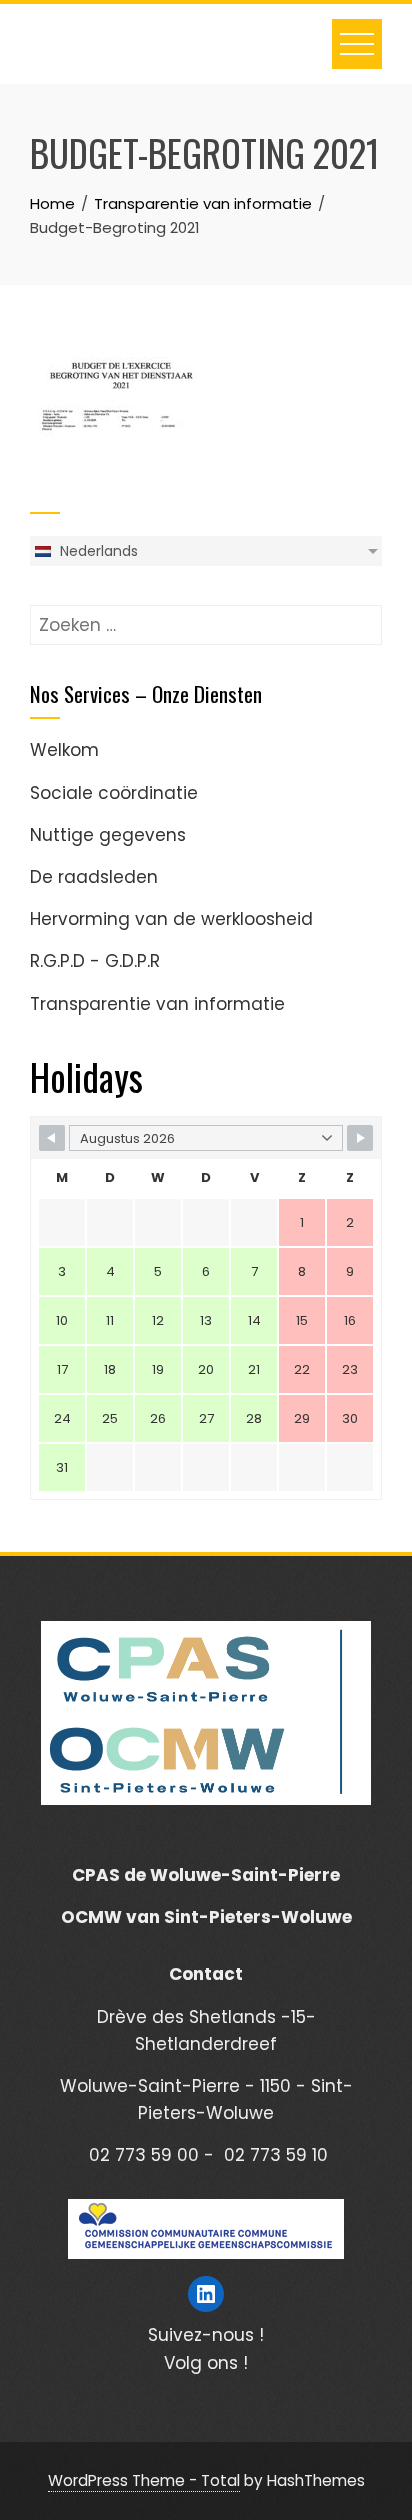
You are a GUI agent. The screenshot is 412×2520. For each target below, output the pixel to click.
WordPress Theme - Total (144, 2480)
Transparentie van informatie (157, 1004)
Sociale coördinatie (114, 793)
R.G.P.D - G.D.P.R (95, 961)
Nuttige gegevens (108, 835)
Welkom (64, 750)
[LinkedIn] (206, 2294)
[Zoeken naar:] (206, 618)
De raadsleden (94, 877)
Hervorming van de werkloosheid (171, 919)
